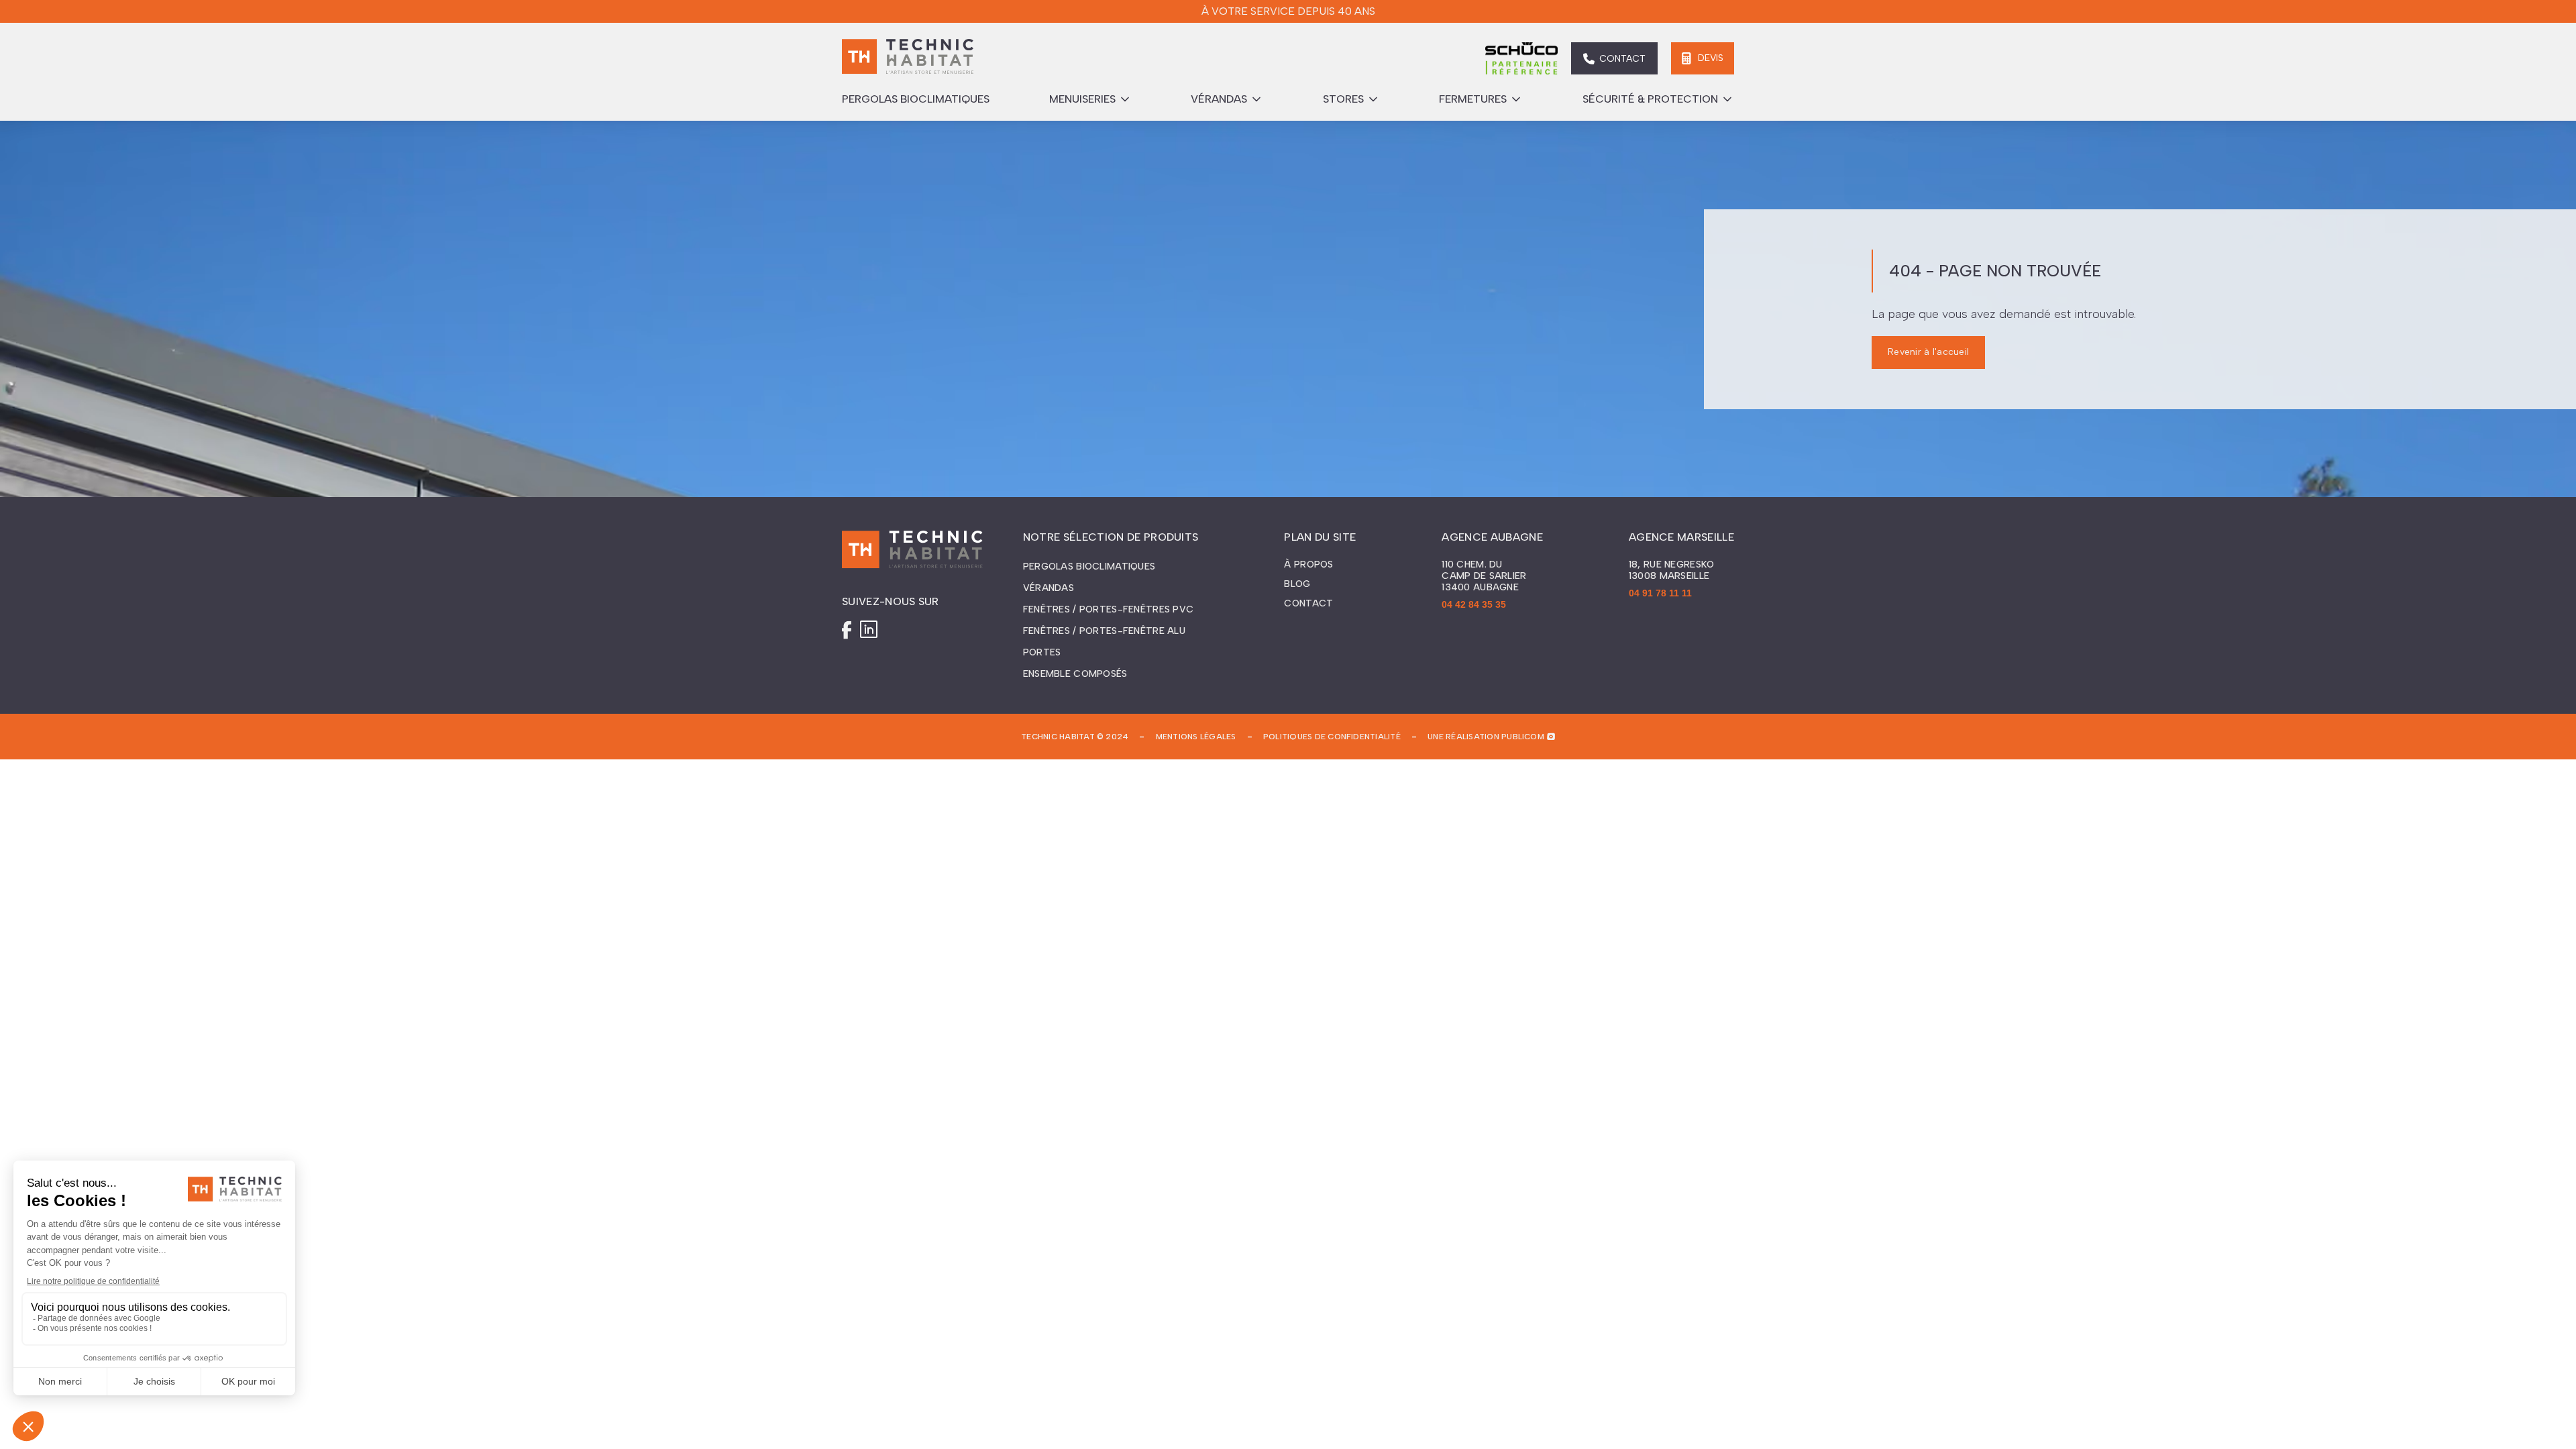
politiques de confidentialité (1332, 737)
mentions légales (1196, 737)
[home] (908, 58)
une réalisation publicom (1486, 737)
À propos (1308, 565)
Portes (1042, 652)
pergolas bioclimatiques (916, 99)
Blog (1297, 584)
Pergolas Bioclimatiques (1089, 567)
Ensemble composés (1075, 674)
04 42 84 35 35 (1474, 604)
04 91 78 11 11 (1660, 593)
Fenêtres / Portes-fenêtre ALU (1104, 631)
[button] (1090, 99)
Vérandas (1049, 588)
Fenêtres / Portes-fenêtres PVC (1108, 609)
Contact (1308, 604)
